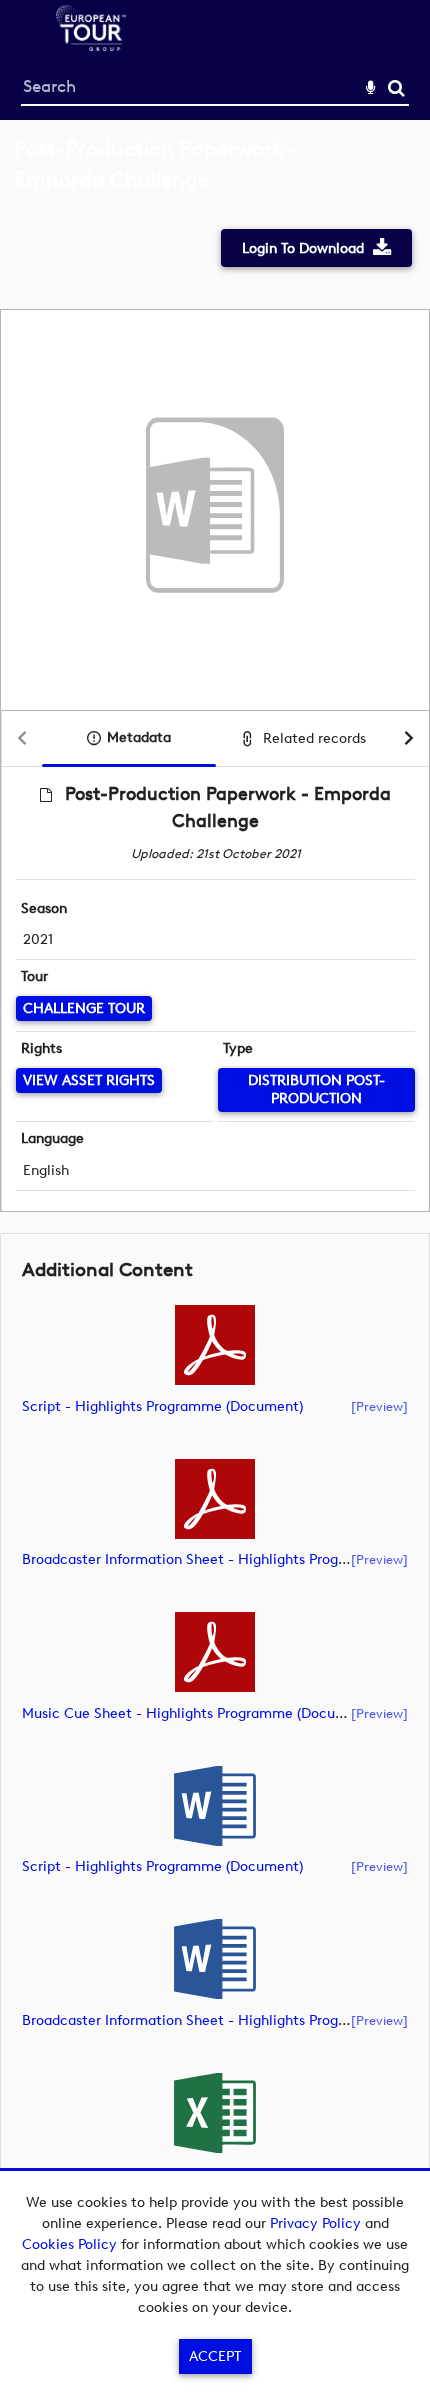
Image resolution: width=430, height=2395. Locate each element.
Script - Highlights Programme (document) (162, 1406)
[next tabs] (409, 739)
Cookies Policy (69, 2244)
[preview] (379, 1406)
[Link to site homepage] (91, 45)
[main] (215, 1194)
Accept (215, 2356)
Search (396, 88)
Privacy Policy (315, 2223)
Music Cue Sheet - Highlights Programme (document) (198, 1713)
